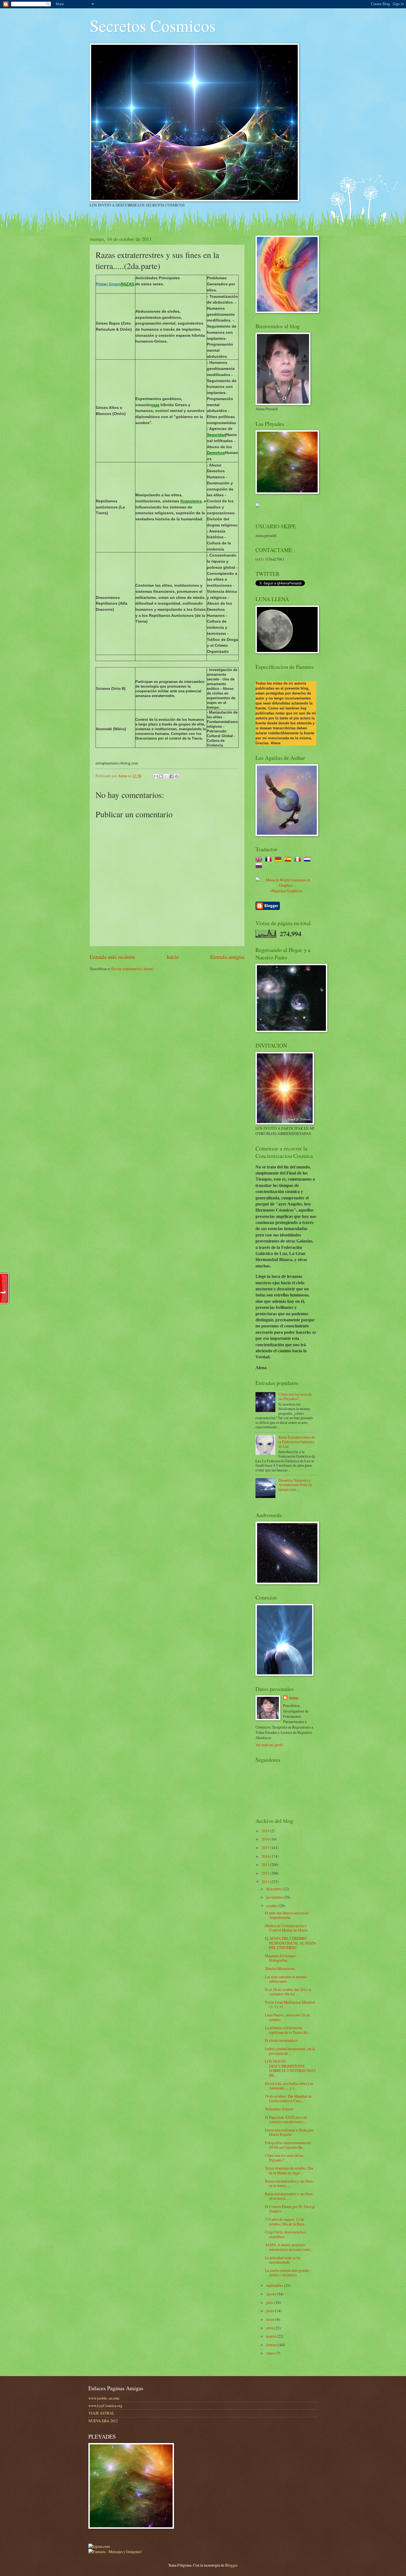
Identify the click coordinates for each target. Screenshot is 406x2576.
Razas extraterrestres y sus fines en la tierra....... (289, 2183)
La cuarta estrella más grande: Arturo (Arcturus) (288, 2273)
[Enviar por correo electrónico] (156, 776)
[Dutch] (308, 860)
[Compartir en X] (166, 776)
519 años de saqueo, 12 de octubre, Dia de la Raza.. (285, 2222)
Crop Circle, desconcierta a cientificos (285, 2234)
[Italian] (299, 860)
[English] (260, 860)
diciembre (274, 1889)
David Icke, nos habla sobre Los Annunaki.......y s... (289, 2086)
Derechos (216, 453)
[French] (270, 860)
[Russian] (260, 866)
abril (270, 2328)
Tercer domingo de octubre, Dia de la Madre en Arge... (289, 2170)
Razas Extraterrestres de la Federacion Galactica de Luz (297, 1442)
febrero (272, 2345)
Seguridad (217, 435)
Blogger (231, 2565)
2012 (266, 1873)
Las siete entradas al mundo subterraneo (286, 1979)
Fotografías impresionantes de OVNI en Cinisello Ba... (288, 2145)
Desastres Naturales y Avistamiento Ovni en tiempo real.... (295, 1485)
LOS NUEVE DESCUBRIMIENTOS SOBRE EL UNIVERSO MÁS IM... (290, 2068)
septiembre (275, 2285)
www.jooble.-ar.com (104, 2398)
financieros (191, 501)
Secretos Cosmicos (153, 25)
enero (271, 2353)
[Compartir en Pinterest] (177, 776)
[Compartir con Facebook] (172, 776)
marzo (271, 2336)
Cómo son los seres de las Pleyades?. (295, 1397)
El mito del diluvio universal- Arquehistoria (287, 1915)
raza (155, 405)
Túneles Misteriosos (280, 1968)
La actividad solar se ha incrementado (283, 2260)
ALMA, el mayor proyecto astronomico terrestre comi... (289, 2247)
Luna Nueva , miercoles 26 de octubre (287, 2017)
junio (271, 2311)
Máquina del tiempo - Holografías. (281, 1958)
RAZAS (127, 284)
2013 (266, 1864)
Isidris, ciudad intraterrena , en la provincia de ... (290, 2051)
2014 (266, 1856)
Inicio (173, 957)
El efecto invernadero (281, 2040)
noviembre (275, 1897)
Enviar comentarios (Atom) (132, 969)
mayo (271, 2319)
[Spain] (289, 860)
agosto (272, 2294)
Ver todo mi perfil (269, 1745)
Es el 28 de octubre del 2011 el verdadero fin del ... (288, 1992)
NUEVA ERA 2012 (103, 2421)
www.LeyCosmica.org (105, 2406)
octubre (272, 1906)
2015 (266, 1848)
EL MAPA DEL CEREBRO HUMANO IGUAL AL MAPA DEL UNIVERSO (290, 1943)
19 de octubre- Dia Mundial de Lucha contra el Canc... (288, 2099)
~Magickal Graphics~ (286, 891)
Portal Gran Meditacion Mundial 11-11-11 (290, 2005)
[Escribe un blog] (161, 776)
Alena (293, 1698)
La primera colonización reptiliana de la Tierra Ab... (287, 2030)
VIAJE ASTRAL (101, 2413)
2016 (266, 1839)
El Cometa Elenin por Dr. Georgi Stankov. (290, 2209)
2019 (266, 1831)
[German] (279, 860)
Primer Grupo (108, 284)
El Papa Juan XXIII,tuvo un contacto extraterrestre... (286, 2120)
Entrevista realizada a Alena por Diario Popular (289, 2132)
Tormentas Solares (279, 2109)
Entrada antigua (227, 957)
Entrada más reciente (113, 957)
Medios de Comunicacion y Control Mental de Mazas (286, 1928)
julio (270, 2302)
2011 (266, 1882)
